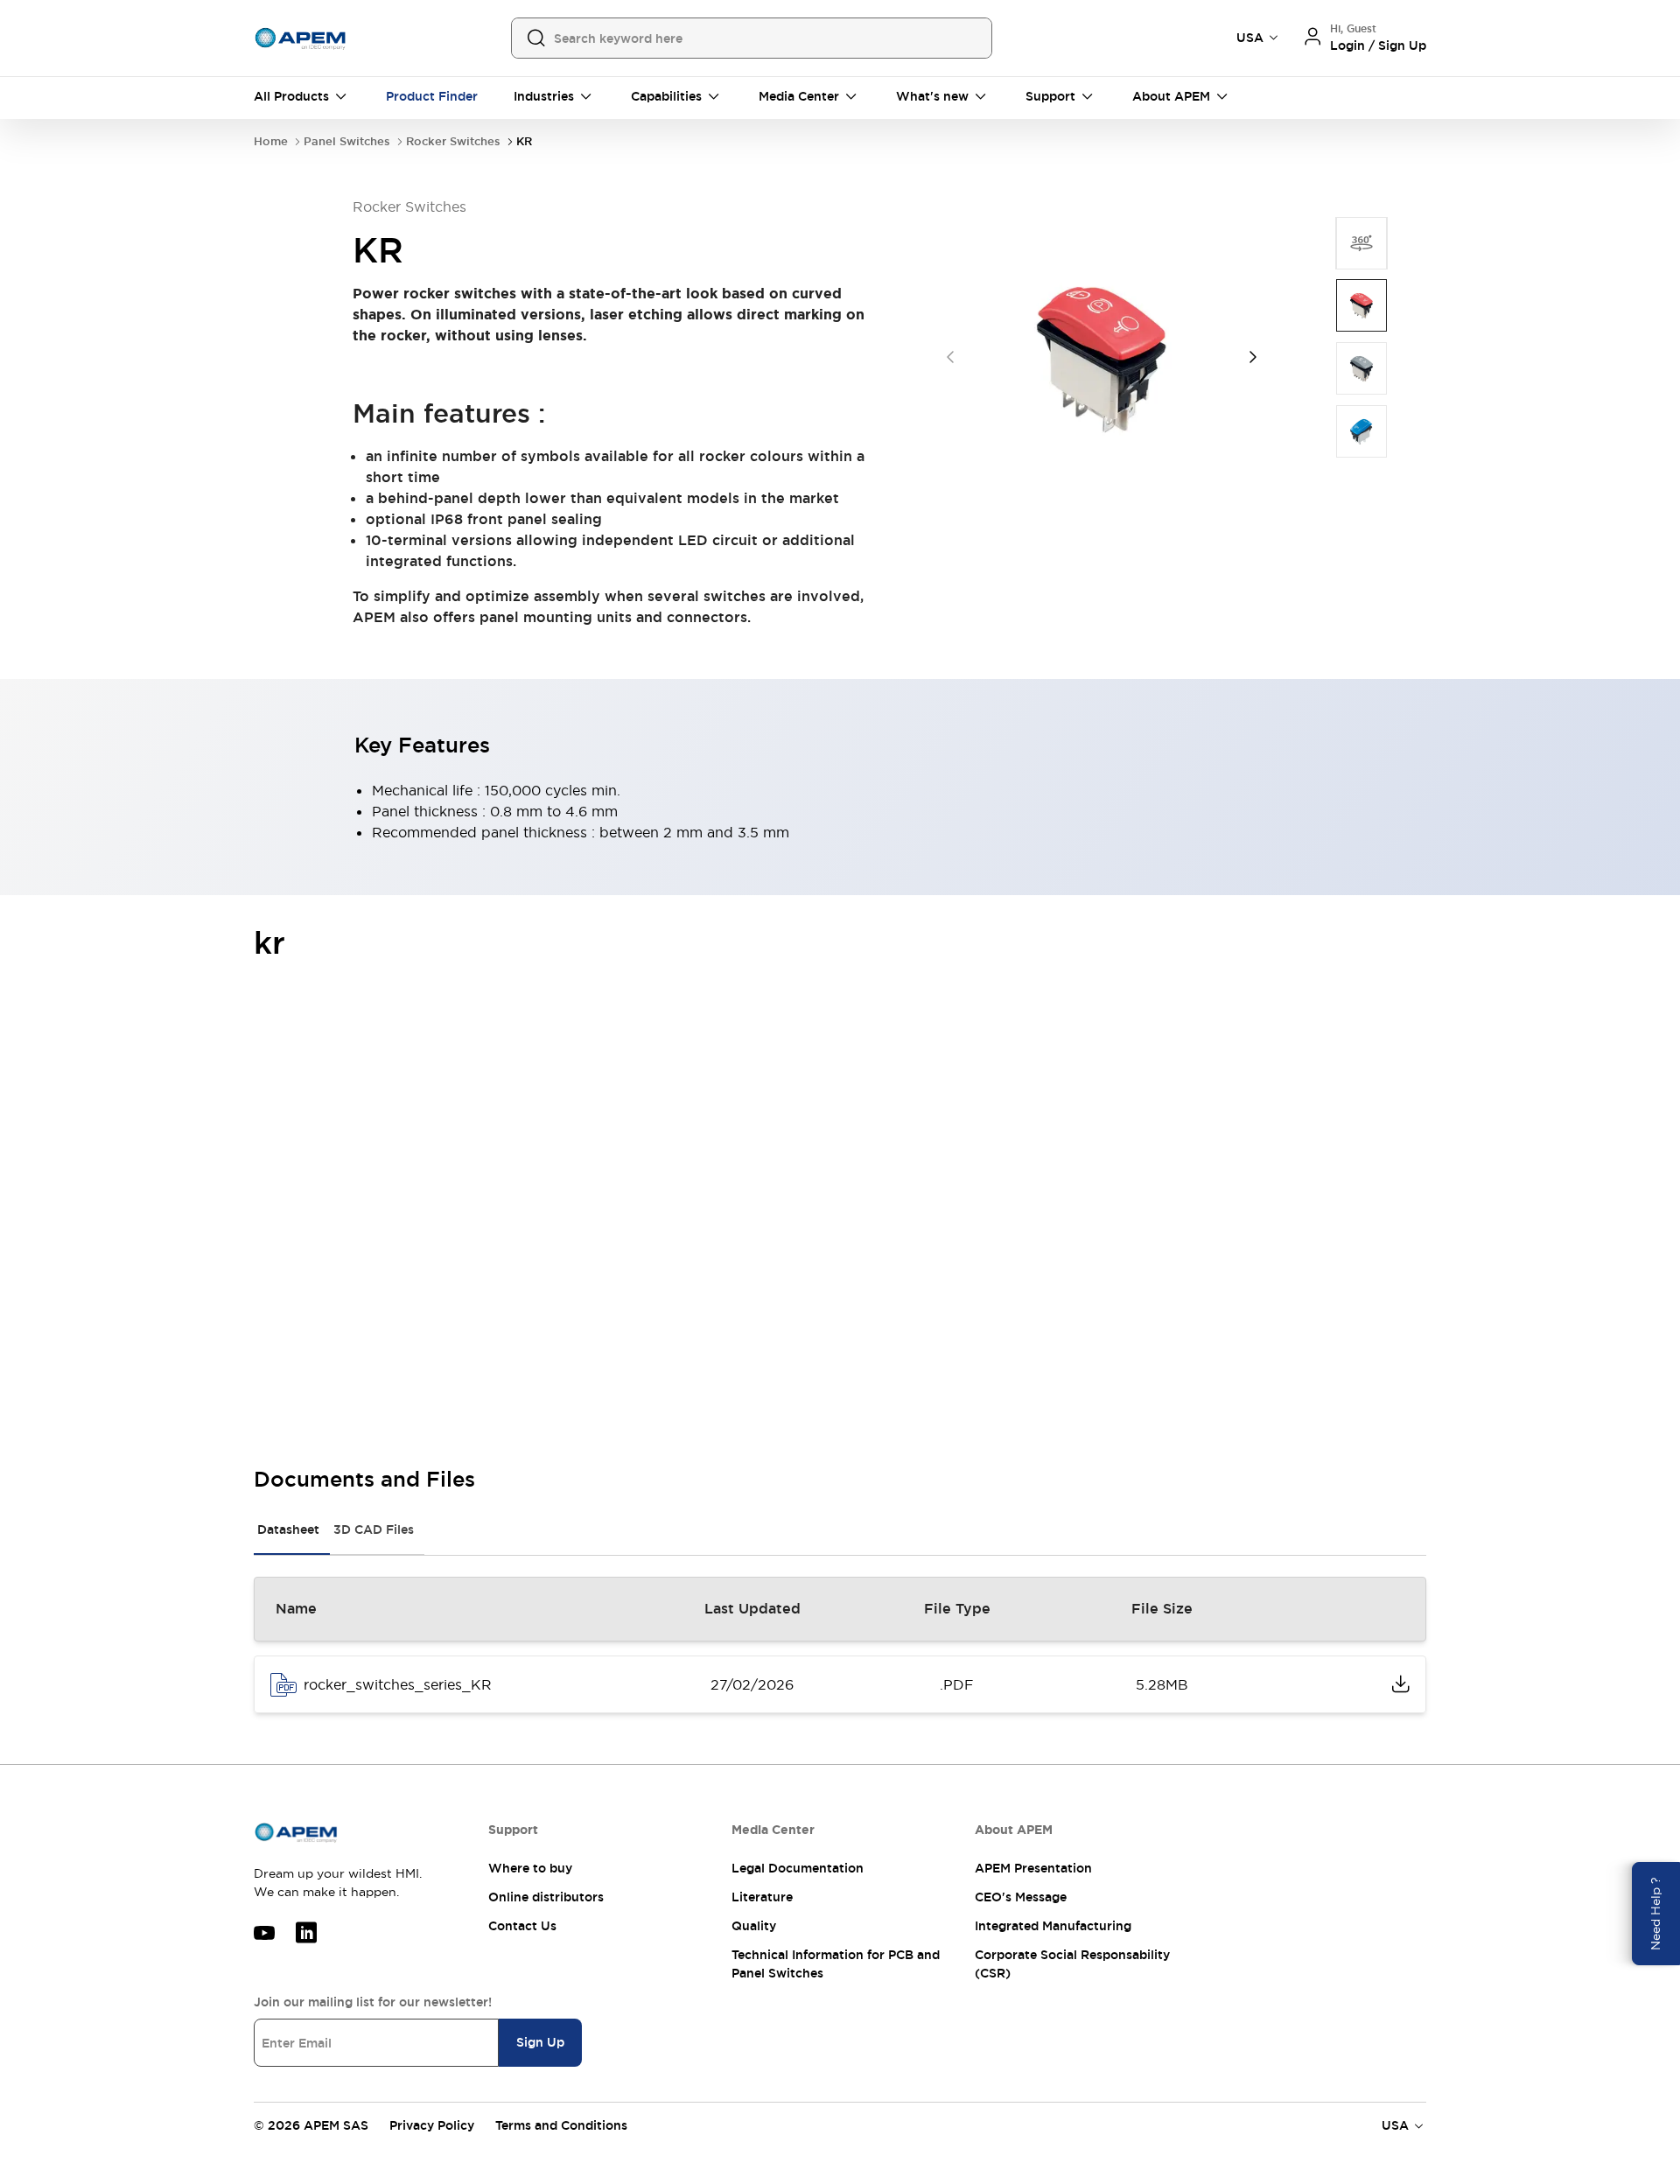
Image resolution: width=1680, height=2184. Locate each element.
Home (271, 141)
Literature (762, 1897)
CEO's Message (1021, 1897)
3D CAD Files (374, 1529)
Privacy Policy (432, 2125)
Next (1253, 357)
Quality (754, 1926)
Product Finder (432, 96)
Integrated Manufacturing (1053, 1926)
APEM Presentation (1033, 1868)
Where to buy (530, 1868)
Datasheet (288, 1529)
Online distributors (546, 1897)
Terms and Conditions (561, 2125)
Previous (950, 357)
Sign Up (540, 2042)
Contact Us (522, 1926)
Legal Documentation (798, 1868)
